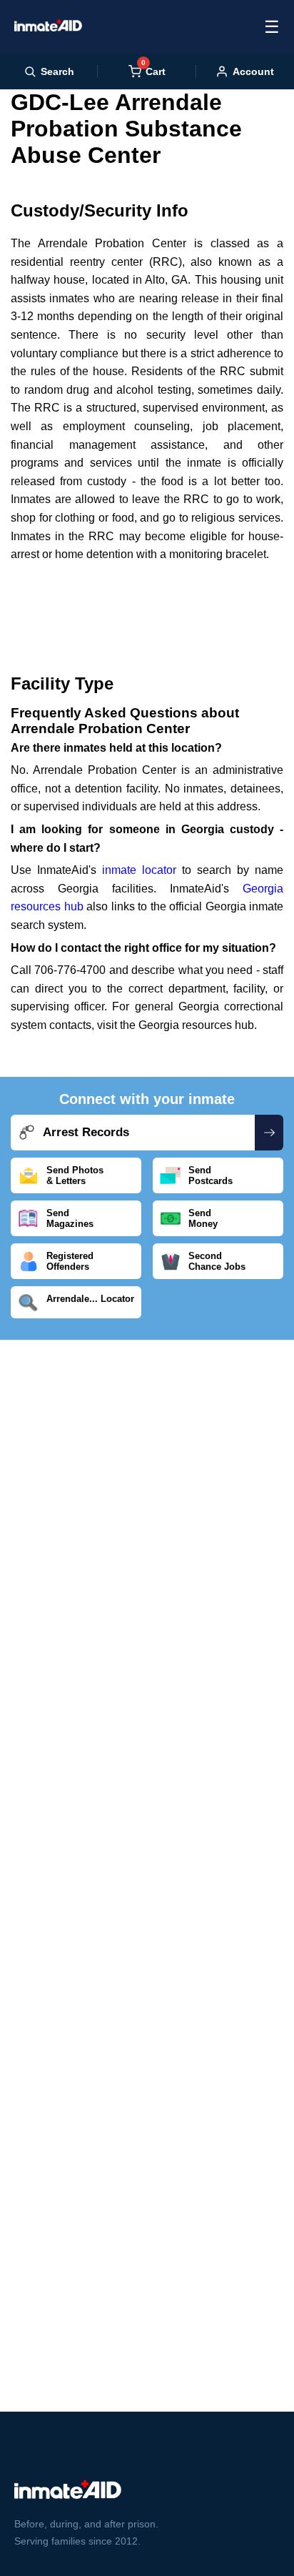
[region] (147, 606)
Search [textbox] (57, 71)
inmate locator (139, 870)
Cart (153, 71)
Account (253, 71)
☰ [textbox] (272, 27)
